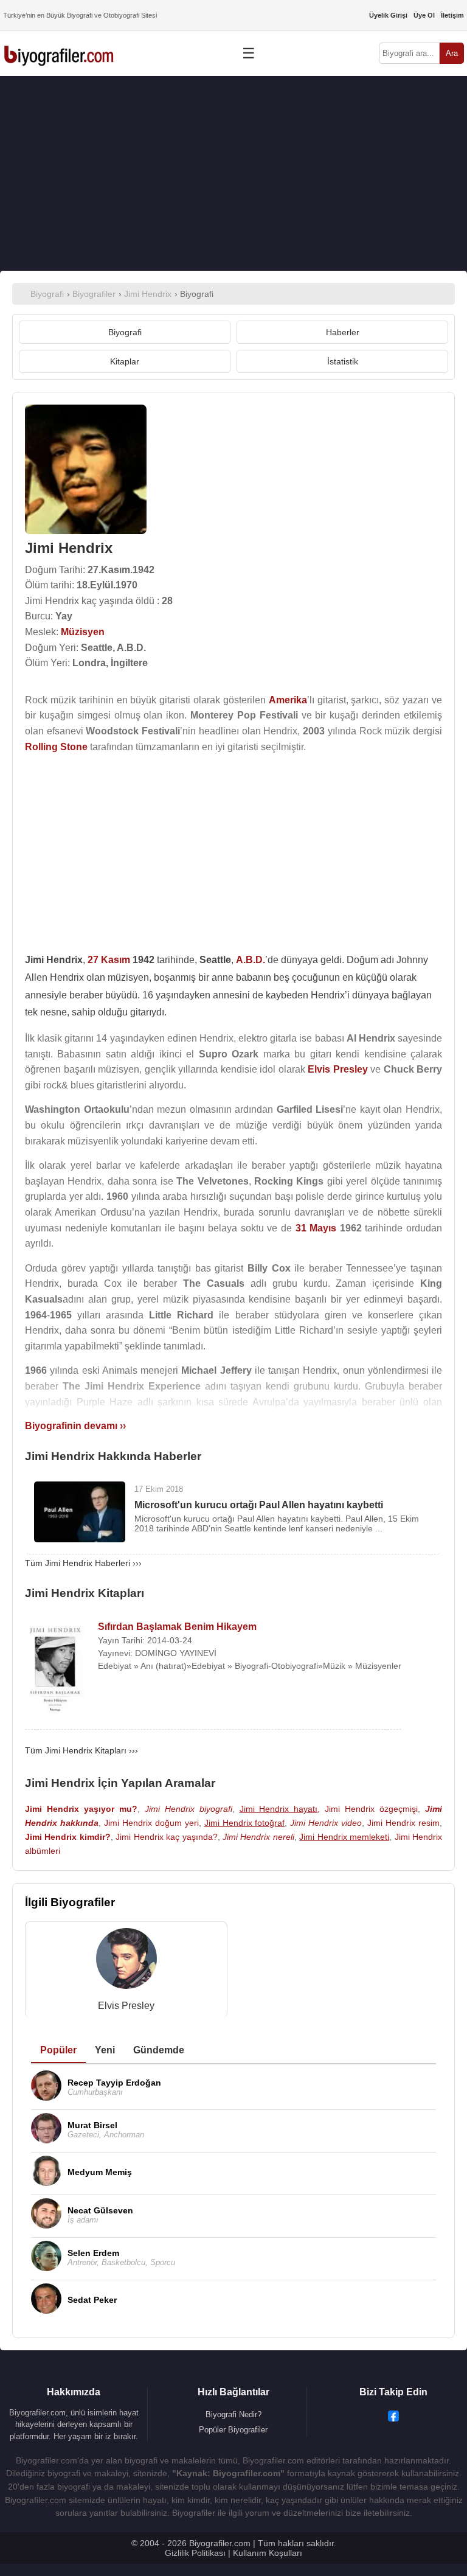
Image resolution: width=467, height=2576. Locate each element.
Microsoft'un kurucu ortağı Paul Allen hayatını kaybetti (259, 1505)
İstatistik (343, 361)
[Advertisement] (233, 173)
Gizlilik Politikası (195, 2553)
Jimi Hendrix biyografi (189, 1809)
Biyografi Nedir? (233, 2414)
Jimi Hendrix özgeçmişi (371, 1809)
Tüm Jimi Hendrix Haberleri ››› (83, 1563)
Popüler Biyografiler (233, 2430)
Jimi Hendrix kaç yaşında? (166, 1837)
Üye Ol (424, 15)
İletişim (452, 15)
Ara (452, 53)
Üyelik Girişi (388, 15)
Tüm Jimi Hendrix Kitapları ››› (81, 1750)
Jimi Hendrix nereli (258, 1837)
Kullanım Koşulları (268, 2553)
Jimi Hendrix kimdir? (68, 1837)
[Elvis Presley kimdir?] (126, 1961)
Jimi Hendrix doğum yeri (151, 1823)
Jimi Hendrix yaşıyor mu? (81, 1809)
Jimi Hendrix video (326, 1823)
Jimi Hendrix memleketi (344, 1837)
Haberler (343, 332)
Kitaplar (125, 361)
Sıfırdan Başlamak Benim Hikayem (177, 1627)
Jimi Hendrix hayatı (279, 1809)
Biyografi (125, 332)
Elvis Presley (126, 2006)
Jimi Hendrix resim (403, 1823)
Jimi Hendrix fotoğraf (245, 1823)
